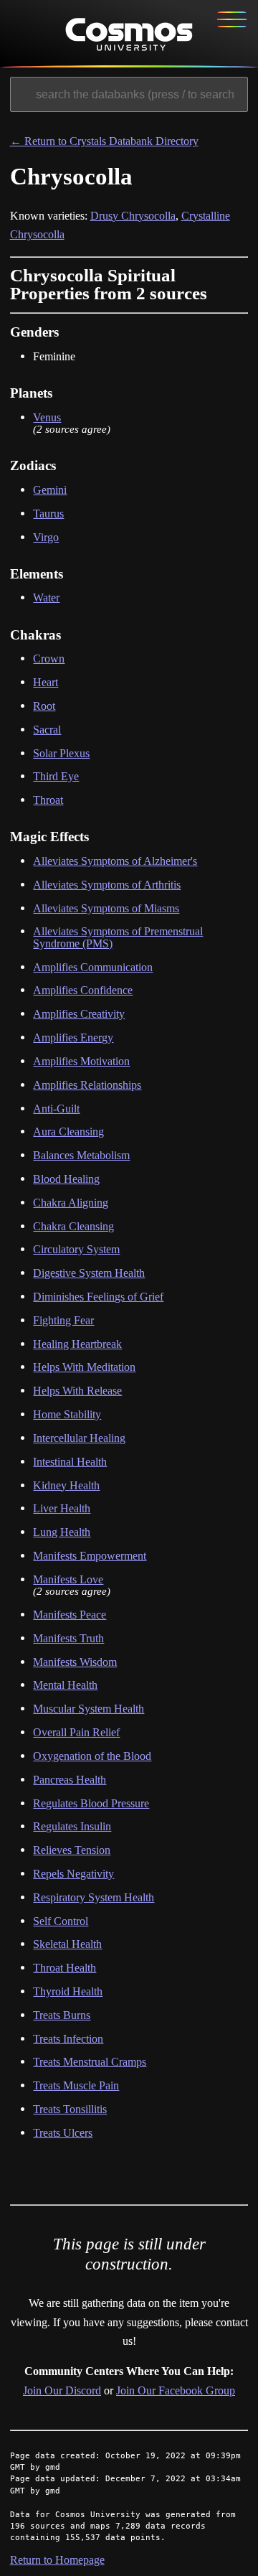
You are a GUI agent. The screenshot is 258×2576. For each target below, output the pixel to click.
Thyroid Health (68, 1991)
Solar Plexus (61, 753)
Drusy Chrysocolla (133, 216)
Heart (46, 682)
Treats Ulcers (63, 2133)
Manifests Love (68, 1579)
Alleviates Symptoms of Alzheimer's (115, 861)
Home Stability (67, 1414)
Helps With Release (77, 1391)
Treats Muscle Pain (76, 2085)
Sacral (47, 730)
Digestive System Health (89, 1273)
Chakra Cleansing (73, 1226)
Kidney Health (66, 1485)
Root (44, 706)
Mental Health (65, 1685)
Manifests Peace (70, 1615)
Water (46, 598)
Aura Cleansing (68, 1132)
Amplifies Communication (93, 967)
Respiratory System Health (94, 1897)
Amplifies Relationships (87, 1085)
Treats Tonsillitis (70, 2109)
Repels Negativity (73, 1874)
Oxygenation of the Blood (92, 1756)
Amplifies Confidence (83, 990)
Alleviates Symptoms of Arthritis (107, 885)
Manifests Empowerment (90, 1556)
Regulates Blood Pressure (91, 1803)
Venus (47, 417)
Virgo (46, 537)
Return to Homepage (57, 2560)
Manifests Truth (68, 1638)
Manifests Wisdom (75, 1662)
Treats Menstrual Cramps (90, 2062)
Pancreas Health (70, 1780)
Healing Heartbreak (77, 1344)
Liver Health (62, 1508)
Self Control (61, 1921)
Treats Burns (62, 2015)
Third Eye (56, 776)
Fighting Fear (63, 1320)
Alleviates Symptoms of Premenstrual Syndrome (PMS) (118, 937)
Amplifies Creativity (79, 1014)
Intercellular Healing (79, 1438)
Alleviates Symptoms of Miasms (106, 908)
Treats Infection (68, 2039)
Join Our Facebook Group (176, 2390)
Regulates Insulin (72, 1826)
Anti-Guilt (56, 1109)
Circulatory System (76, 1249)
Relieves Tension (72, 1850)
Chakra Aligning (71, 1203)
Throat (48, 800)
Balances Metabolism (81, 1155)
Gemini (50, 490)
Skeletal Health (67, 1944)
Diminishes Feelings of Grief (98, 1297)
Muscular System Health (89, 1709)
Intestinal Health (70, 1462)
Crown (49, 659)
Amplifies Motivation (81, 1061)
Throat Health (64, 1968)
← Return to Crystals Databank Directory (104, 141)
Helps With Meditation (84, 1367)
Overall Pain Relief (76, 1732)
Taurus (48, 514)
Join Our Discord (62, 2390)
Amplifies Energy (73, 1038)
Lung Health (62, 1532)
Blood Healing (66, 1179)
